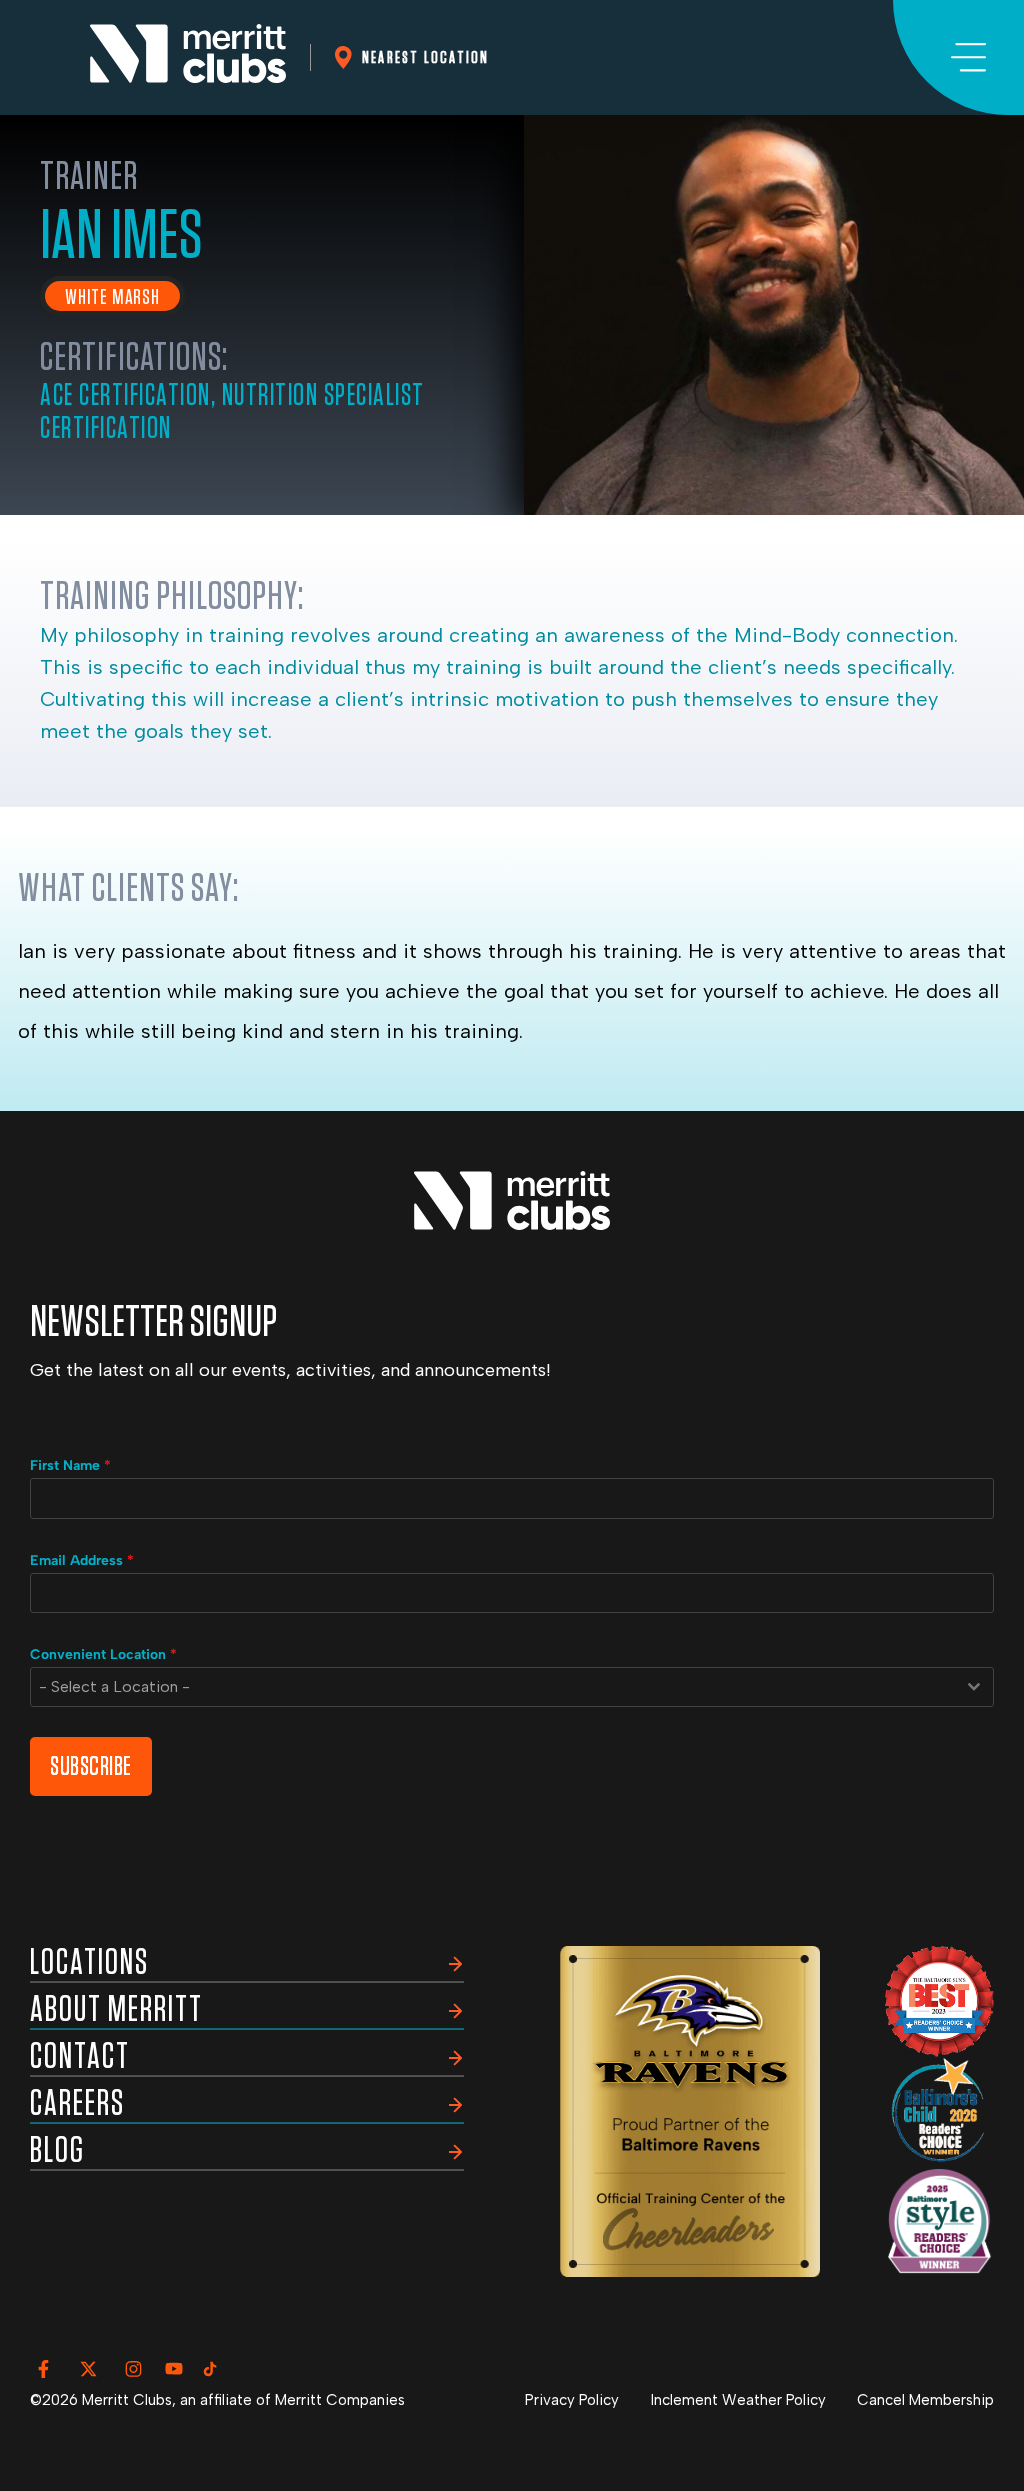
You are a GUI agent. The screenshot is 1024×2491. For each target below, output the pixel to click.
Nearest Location (425, 57)
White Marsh (112, 297)
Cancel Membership (925, 2400)
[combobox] (512, 1687)
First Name (70, 1465)
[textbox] (493, 1687)
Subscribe (91, 1766)
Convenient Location (103, 1654)
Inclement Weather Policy (738, 2400)
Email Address (82, 1560)
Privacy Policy (572, 2400)
